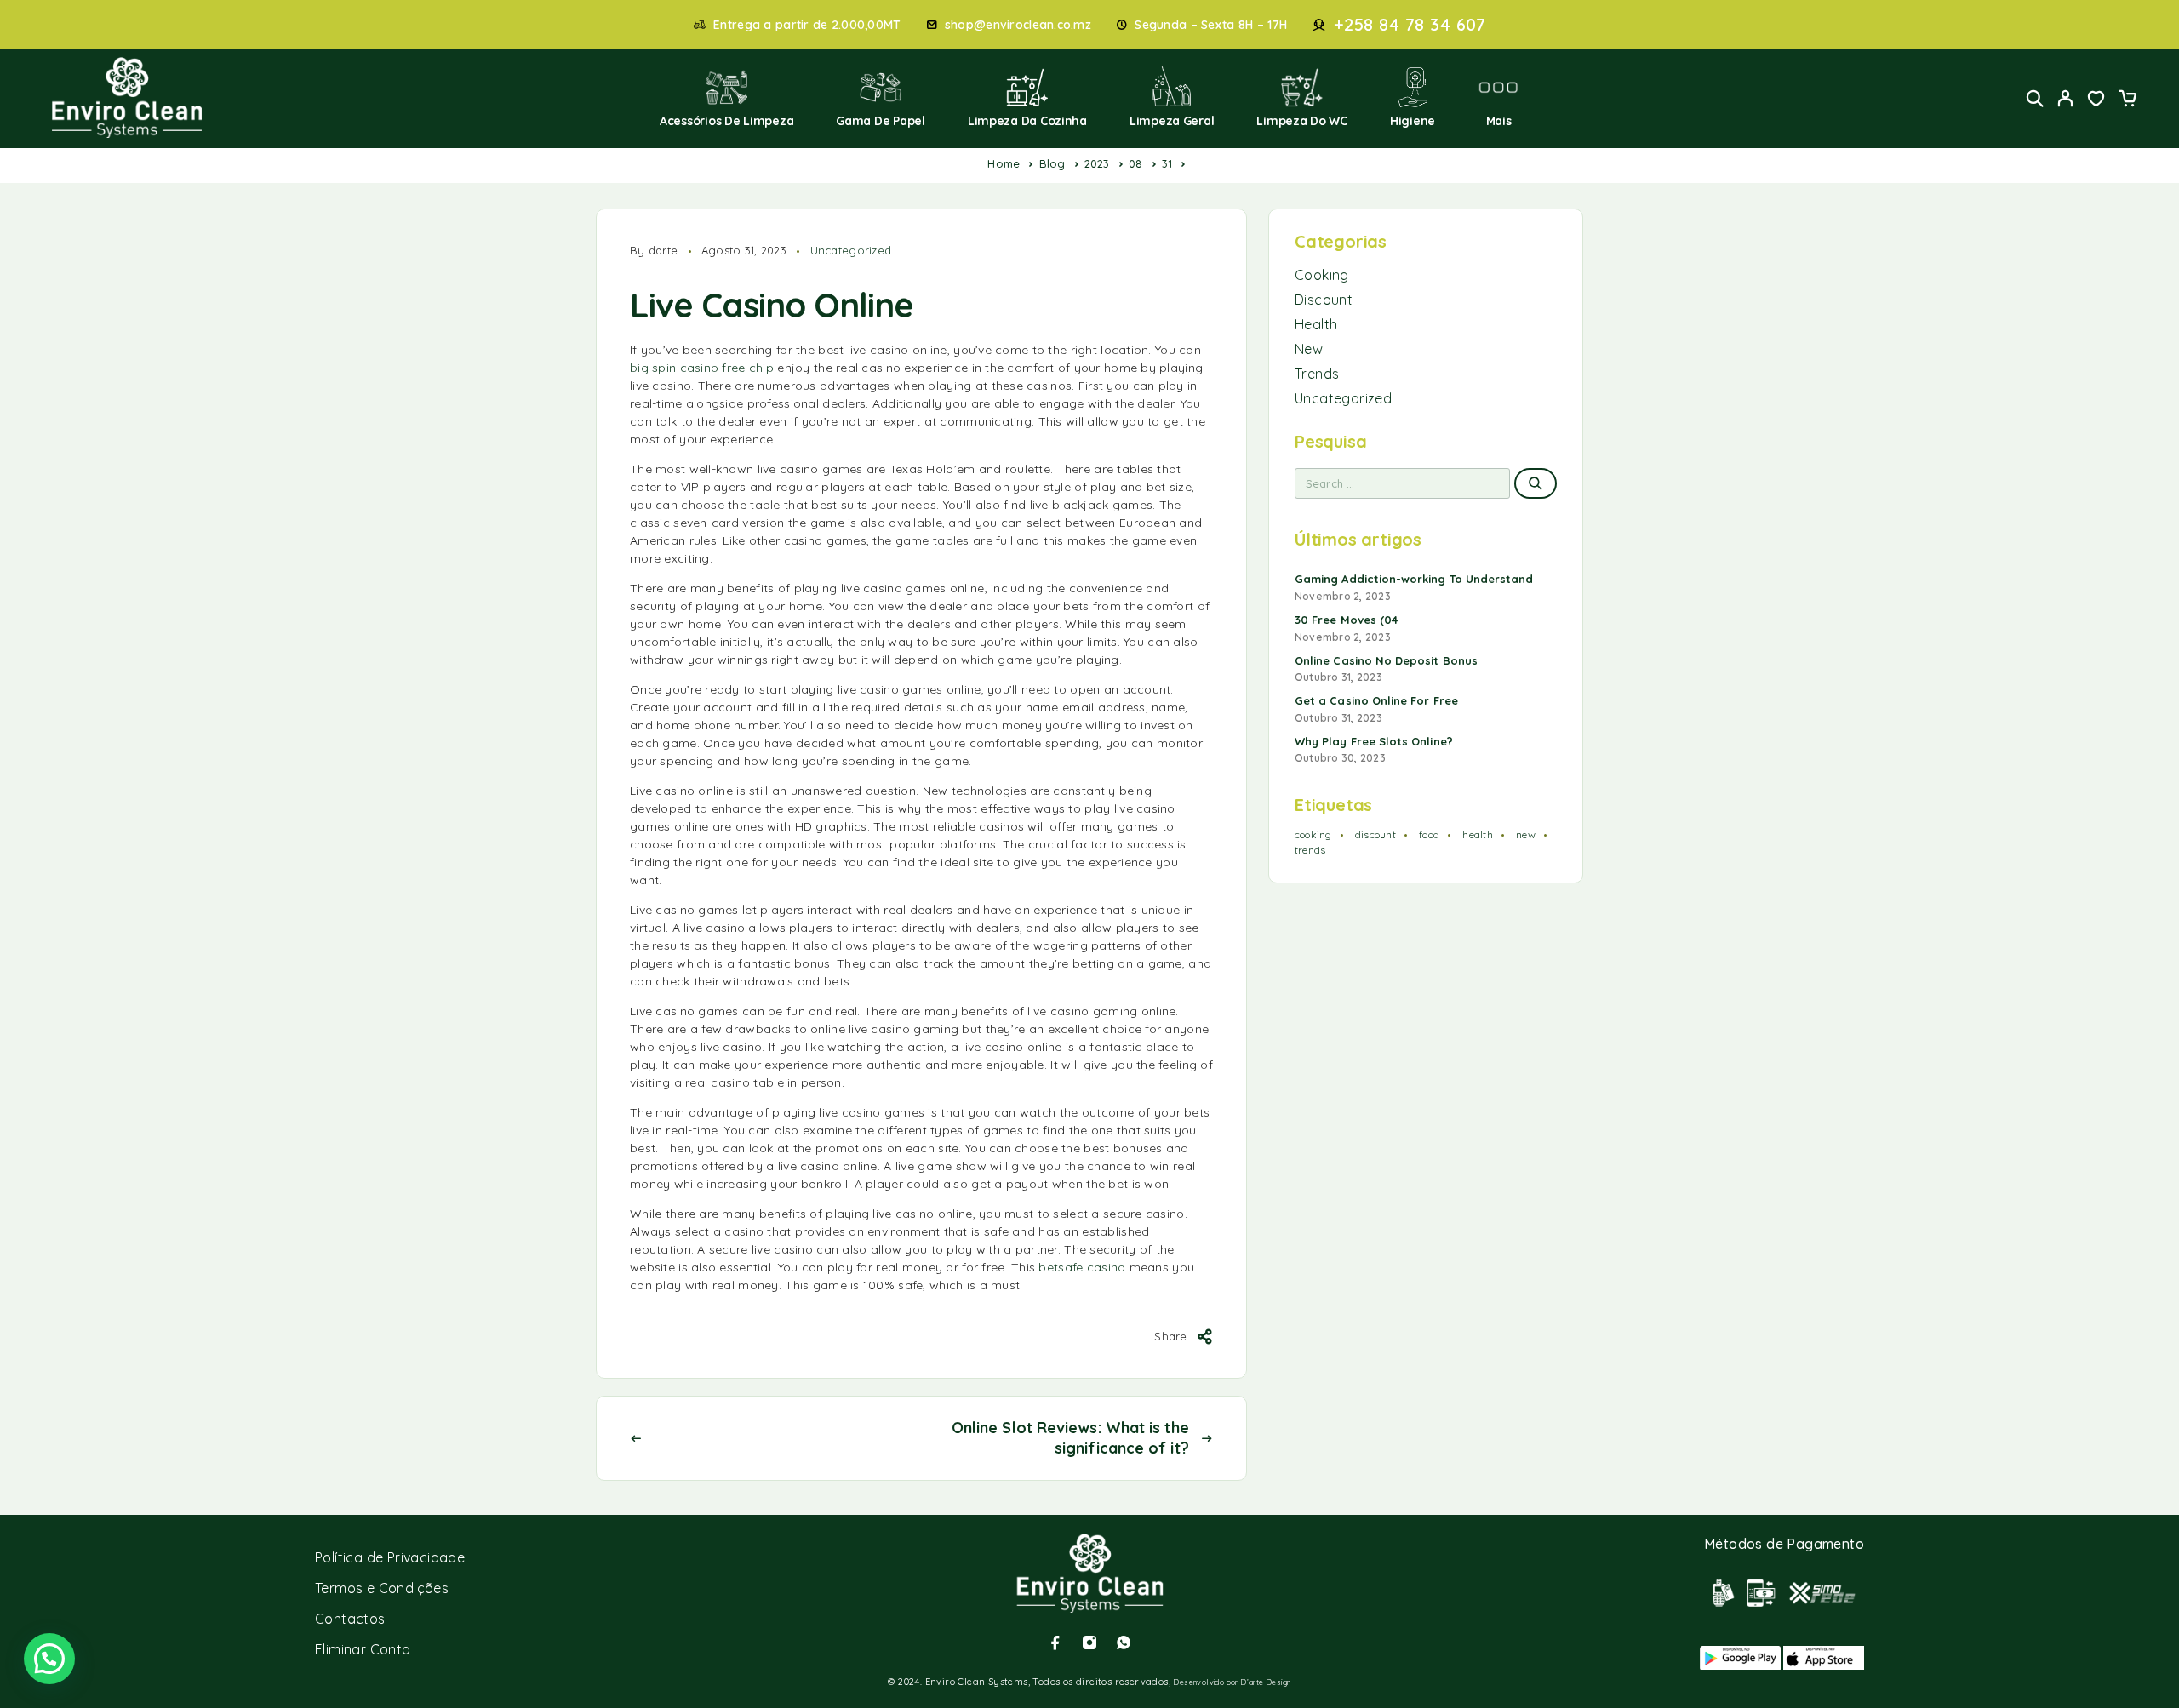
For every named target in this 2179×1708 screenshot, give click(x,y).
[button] (49, 1659)
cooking (1313, 834)
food (1429, 834)
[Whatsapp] (1124, 1642)
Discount (1324, 300)
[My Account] (2066, 98)
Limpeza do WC (1302, 121)
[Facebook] (1055, 1642)
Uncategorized (851, 250)
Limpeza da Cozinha (1027, 121)
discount (1375, 834)
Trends (1317, 374)
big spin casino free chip (702, 368)
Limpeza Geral (1172, 121)
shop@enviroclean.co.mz (1018, 25)
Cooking (1322, 275)
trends (1310, 850)
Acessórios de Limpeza (726, 121)
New (1309, 349)
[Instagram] (1089, 1642)
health (1477, 834)
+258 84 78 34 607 (1410, 25)
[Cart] (2127, 100)
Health (1316, 324)
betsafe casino (1082, 1267)
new (1526, 834)
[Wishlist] (2096, 100)
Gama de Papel (881, 121)
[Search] (2035, 98)
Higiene (1413, 121)
